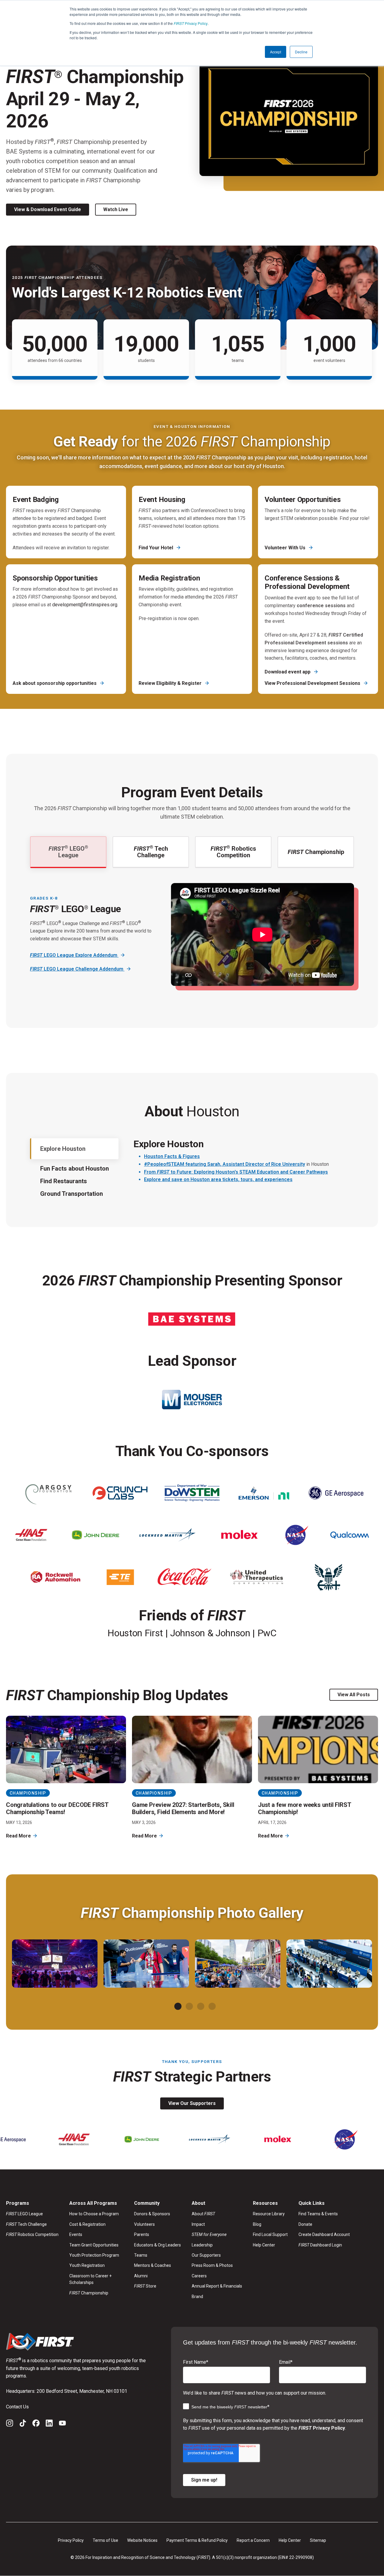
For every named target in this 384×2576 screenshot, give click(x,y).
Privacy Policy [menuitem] (71, 2540)
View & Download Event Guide (48, 209)
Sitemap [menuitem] (318, 2540)
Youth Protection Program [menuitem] (94, 2255)
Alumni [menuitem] (141, 2276)
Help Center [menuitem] (264, 2245)
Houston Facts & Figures (172, 1156)
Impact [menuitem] (198, 2224)
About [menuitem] (203, 2214)
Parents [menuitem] (142, 2234)
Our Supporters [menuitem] (206, 2255)
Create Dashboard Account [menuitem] (324, 2234)
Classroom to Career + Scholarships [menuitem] (90, 2279)
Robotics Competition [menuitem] (32, 2234)
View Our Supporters (192, 2103)
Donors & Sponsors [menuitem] (152, 2214)
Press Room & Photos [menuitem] (212, 2265)
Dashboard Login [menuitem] (320, 2245)
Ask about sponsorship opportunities (55, 683)
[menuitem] (217, 2234)
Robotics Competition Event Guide (76, 1005)
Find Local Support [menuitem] (270, 2234)
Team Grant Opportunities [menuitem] (94, 2245)
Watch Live (116, 209)
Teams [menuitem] (141, 2255)
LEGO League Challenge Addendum (77, 969)
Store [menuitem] (145, 2286)
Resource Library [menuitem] (269, 2214)
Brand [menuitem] (197, 2297)
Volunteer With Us (286, 548)
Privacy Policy (191, 23)
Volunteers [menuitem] (144, 2224)
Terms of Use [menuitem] (105, 2540)
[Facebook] (36, 2424)
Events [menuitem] (76, 2234)
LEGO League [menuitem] (24, 2214)
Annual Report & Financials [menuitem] (217, 2286)
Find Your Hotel (156, 548)
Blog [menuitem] (257, 2224)
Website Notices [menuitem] (142, 2540)
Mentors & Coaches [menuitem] (153, 2265)
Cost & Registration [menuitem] (87, 2224)
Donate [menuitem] (305, 2224)
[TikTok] (23, 2424)
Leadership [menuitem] (202, 2245)
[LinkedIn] (49, 2424)
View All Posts (354, 1695)
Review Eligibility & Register (171, 683)
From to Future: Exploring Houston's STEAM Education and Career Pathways (236, 1172)
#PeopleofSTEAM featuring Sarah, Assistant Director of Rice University (225, 1164)
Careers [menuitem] (199, 2276)
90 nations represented (191, 1216)
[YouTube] (62, 2424)
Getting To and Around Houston (179, 1204)
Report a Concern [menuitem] (253, 2540)
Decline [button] (301, 52)
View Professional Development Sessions (313, 683)
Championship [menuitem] (89, 2293)
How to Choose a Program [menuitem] (94, 2214)
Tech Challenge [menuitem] (26, 2224)
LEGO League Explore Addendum (74, 955)
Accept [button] (276, 52)
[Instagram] (10, 2424)
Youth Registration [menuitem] (87, 2265)
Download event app (288, 672)
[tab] (178, 2006)
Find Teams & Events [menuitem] (318, 2214)
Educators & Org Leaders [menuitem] (157, 2245)
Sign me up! (204, 2480)
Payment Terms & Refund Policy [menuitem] (197, 2540)
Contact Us (17, 2407)
